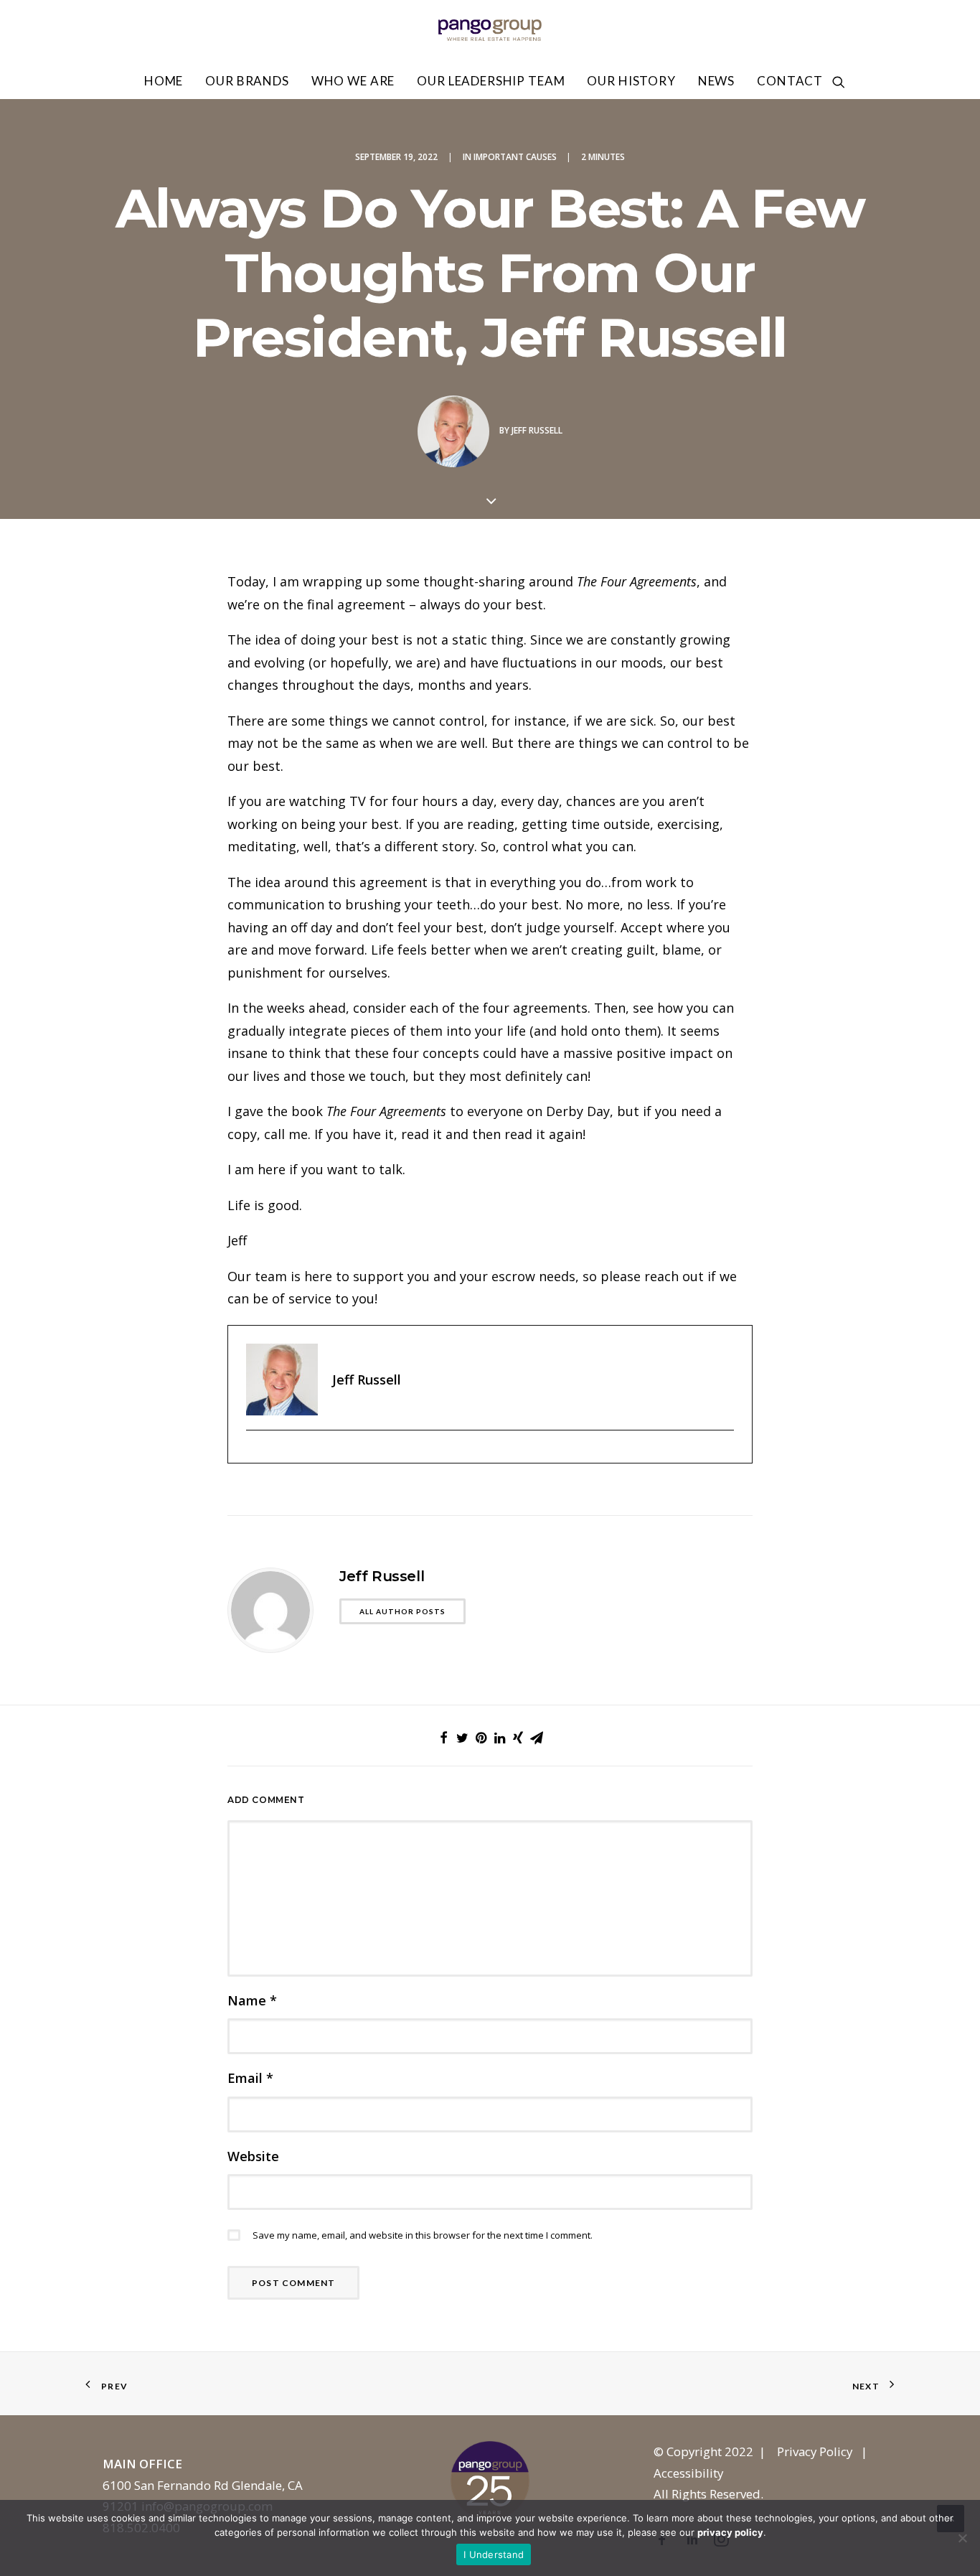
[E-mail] (254, 1454)
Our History (631, 81)
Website (253, 2156)
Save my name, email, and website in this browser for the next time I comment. (423, 2235)
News (716, 81)
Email (250, 2078)
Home (164, 81)
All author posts (402, 1611)
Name (252, 2000)
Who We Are (353, 81)
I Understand (494, 2554)
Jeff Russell (537, 430)
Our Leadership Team (491, 81)
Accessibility (688, 2473)
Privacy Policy (815, 2451)
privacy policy (730, 2532)
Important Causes (515, 157)
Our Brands (247, 81)
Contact (790, 81)
